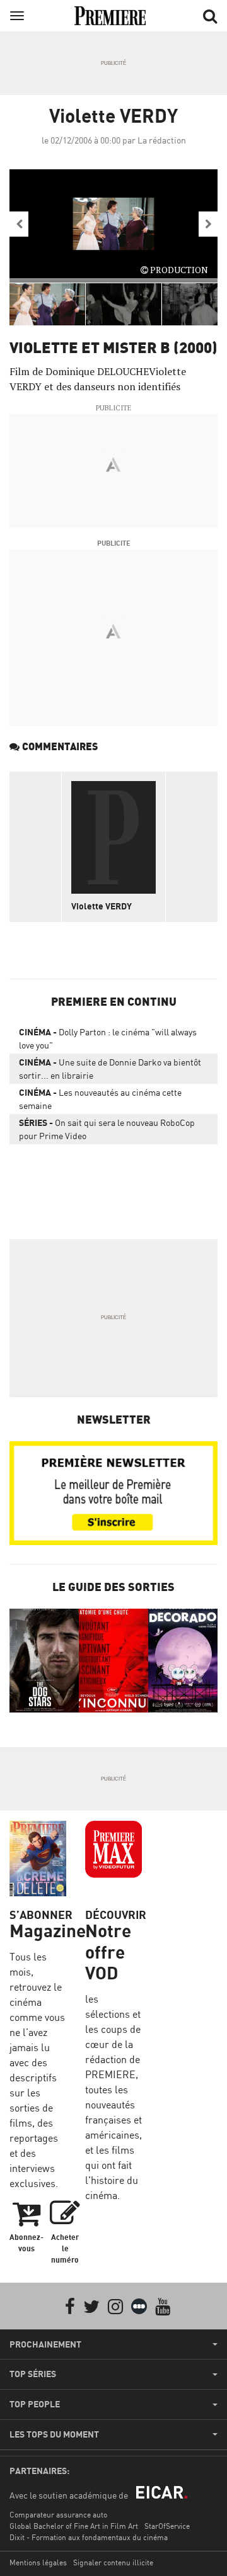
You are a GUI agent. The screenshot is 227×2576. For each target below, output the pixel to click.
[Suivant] (208, 224)
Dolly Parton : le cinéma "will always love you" (108, 1038)
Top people (35, 2404)
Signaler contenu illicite (113, 2562)
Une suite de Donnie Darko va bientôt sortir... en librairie (110, 1069)
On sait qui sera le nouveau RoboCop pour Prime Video (107, 1129)
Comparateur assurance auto (58, 2515)
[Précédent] (19, 224)
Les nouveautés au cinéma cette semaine (100, 1099)
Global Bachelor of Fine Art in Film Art (74, 2526)
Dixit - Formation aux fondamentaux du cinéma (89, 2537)
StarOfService (167, 2526)
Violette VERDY (102, 906)
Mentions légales (38, 2562)
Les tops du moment (54, 2434)
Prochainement (45, 2344)
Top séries (33, 2374)
